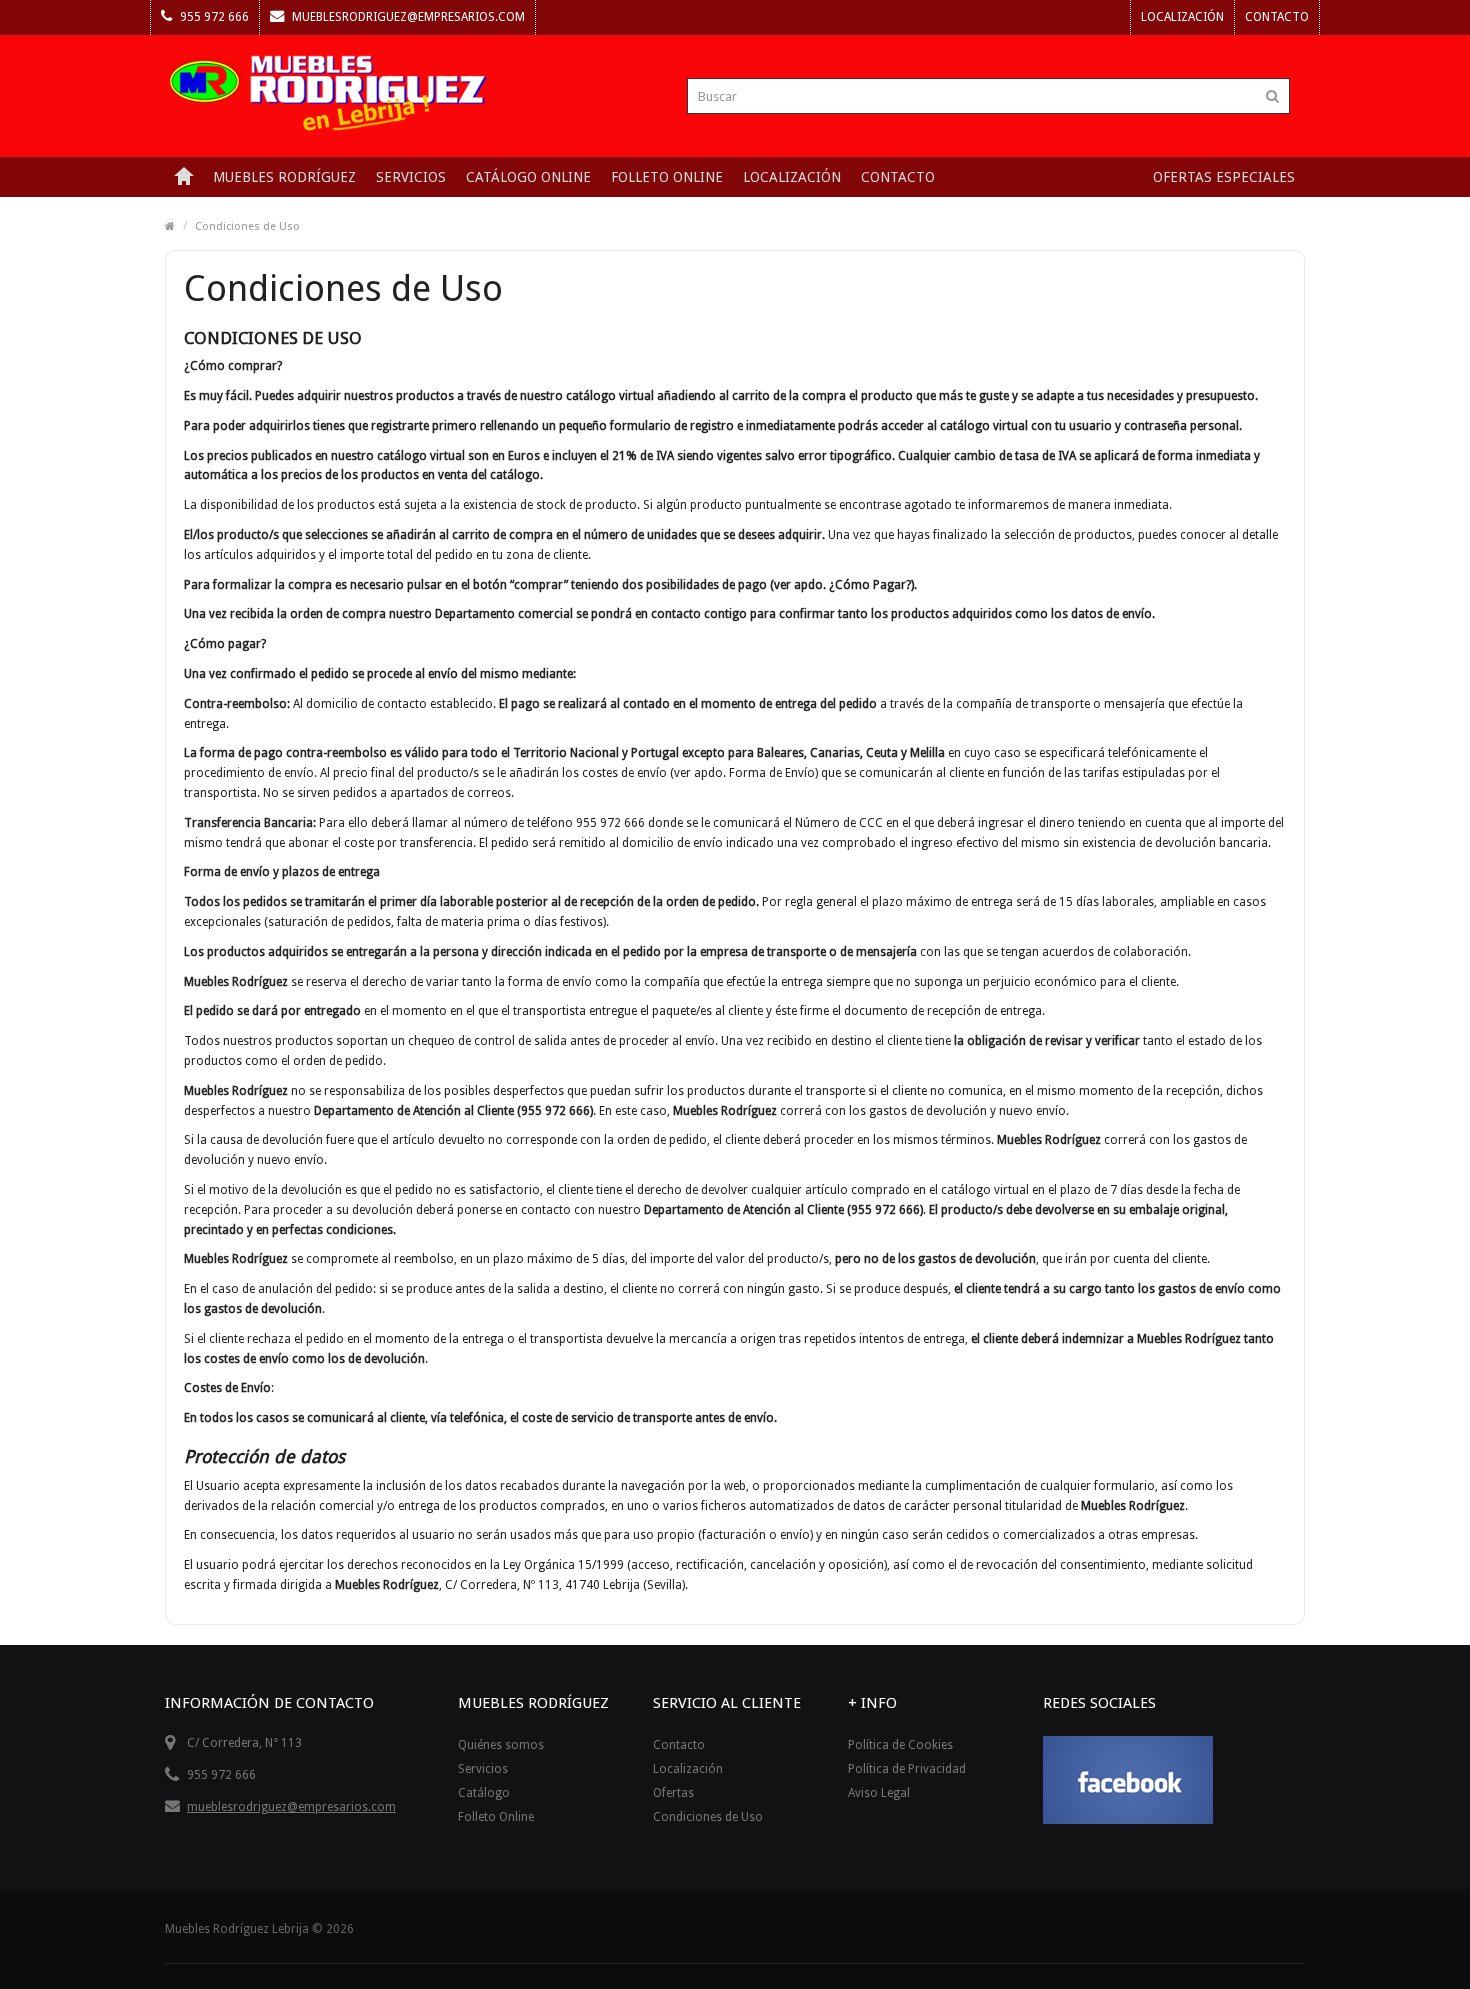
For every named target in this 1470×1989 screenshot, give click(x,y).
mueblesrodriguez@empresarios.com (407, 17)
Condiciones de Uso (247, 226)
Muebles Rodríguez (284, 177)
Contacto (1277, 17)
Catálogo (484, 1793)
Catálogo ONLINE (528, 177)
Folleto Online (496, 1817)
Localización (1182, 17)
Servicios (411, 177)
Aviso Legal (879, 1793)
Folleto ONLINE (667, 177)
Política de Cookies (900, 1745)
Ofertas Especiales (1224, 177)
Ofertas (673, 1793)
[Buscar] (1272, 96)
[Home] (184, 177)
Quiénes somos (501, 1745)
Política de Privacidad (907, 1769)
